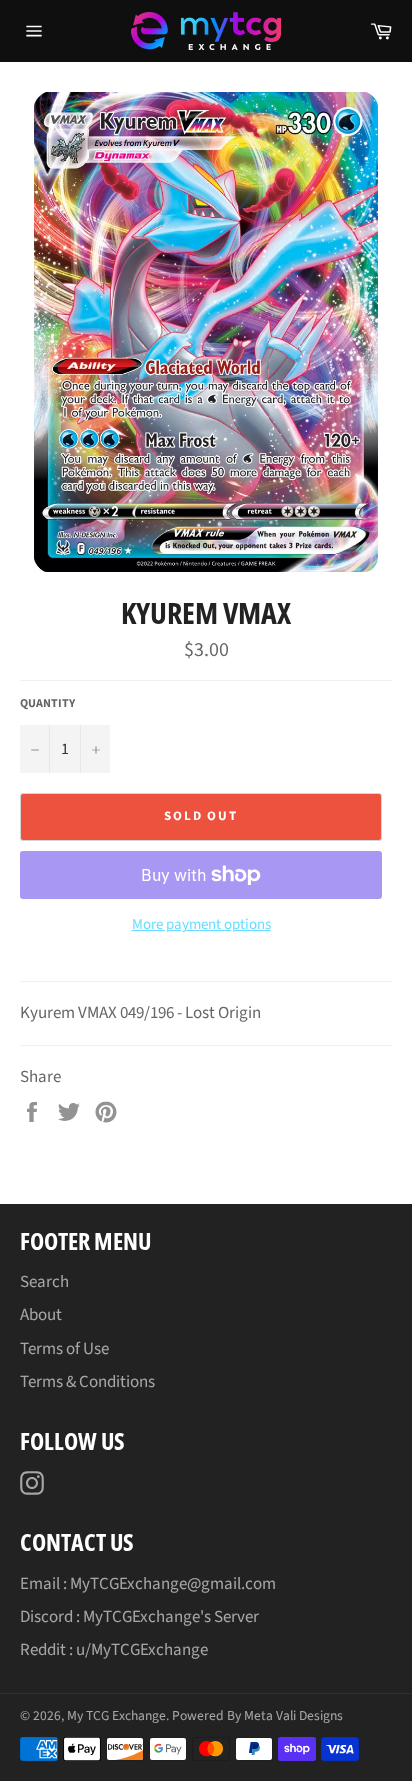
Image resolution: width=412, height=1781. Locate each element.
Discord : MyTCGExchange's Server (139, 1617)
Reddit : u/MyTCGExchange (114, 1650)
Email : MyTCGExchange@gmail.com (148, 1584)
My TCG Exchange (116, 1715)
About (41, 1315)
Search (44, 1282)
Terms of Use (64, 1349)
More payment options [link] (201, 925)
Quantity (47, 704)
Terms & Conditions (87, 1382)
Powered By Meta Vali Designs (257, 1715)
